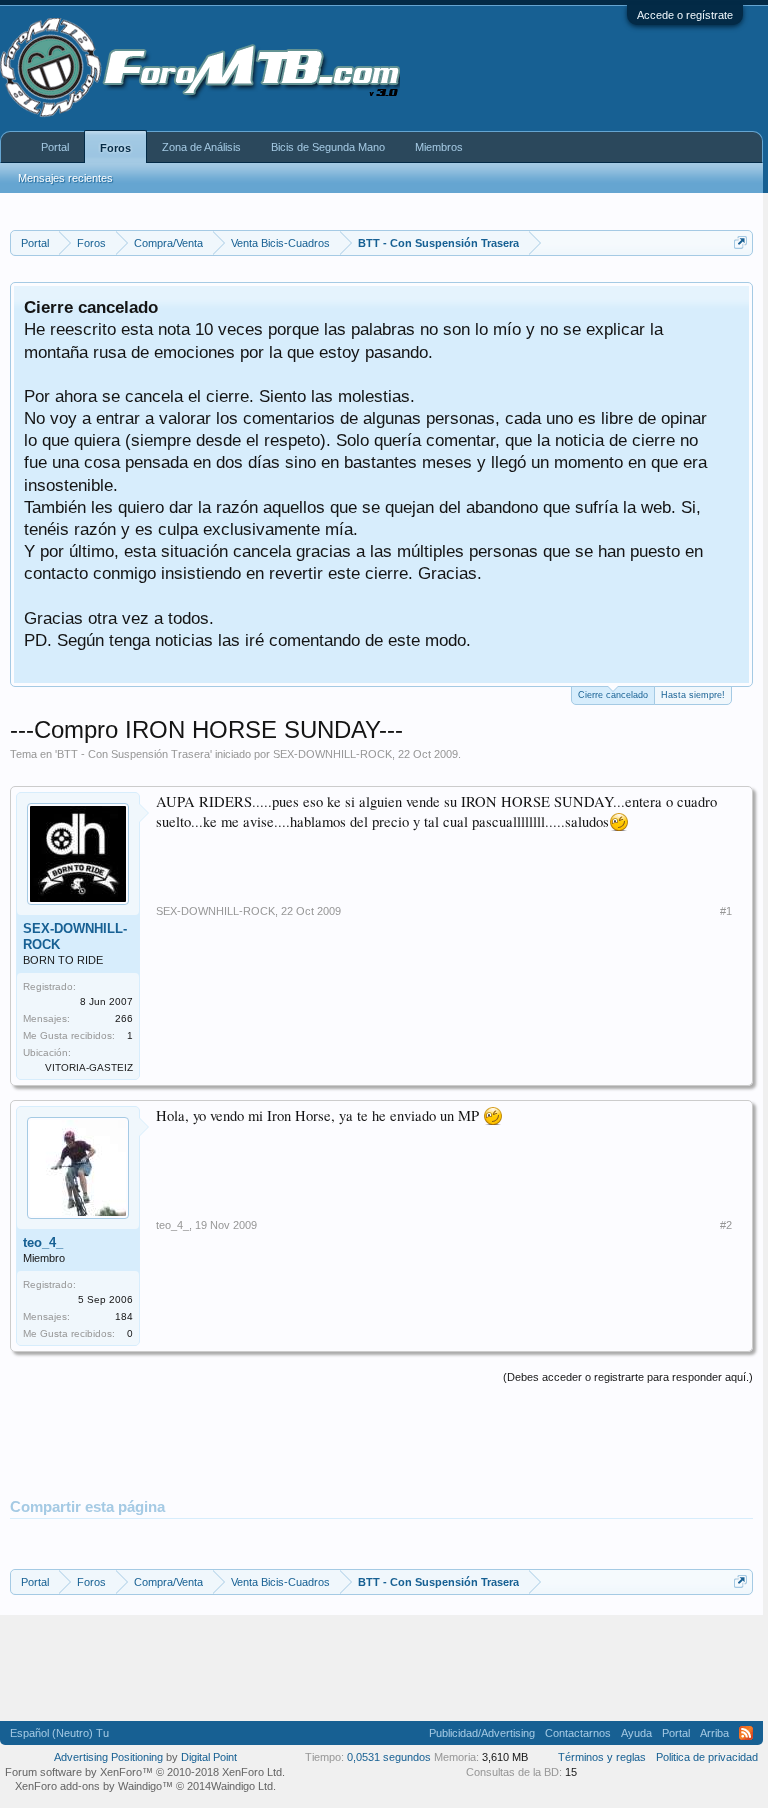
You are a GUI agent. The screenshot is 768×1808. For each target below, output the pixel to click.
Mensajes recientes (65, 178)
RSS (746, 1733)
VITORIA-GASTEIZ (89, 1067)
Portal (55, 147)
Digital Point (209, 1757)
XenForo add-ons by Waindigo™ (94, 1786)
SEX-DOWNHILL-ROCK (332, 754)
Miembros (439, 147)
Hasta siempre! (693, 695)
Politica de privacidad (707, 1757)
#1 (726, 911)
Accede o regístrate (685, 15)
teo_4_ (43, 1242)
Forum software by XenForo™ (145, 1772)
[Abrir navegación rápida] (740, 242)
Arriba (714, 1733)
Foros (115, 148)
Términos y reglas (602, 1757)
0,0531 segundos (389, 1757)
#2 (726, 1225)
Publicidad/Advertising (482, 1733)
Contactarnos (578, 1733)
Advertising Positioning (108, 1757)
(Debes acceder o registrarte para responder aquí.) (628, 1377)
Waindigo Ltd (242, 1786)
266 (124, 1018)
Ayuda (636, 1733)
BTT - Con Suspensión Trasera (133, 754)
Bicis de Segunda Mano (328, 147)
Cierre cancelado (613, 695)
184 (124, 1316)
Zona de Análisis (201, 147)
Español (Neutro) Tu (59, 1733)
